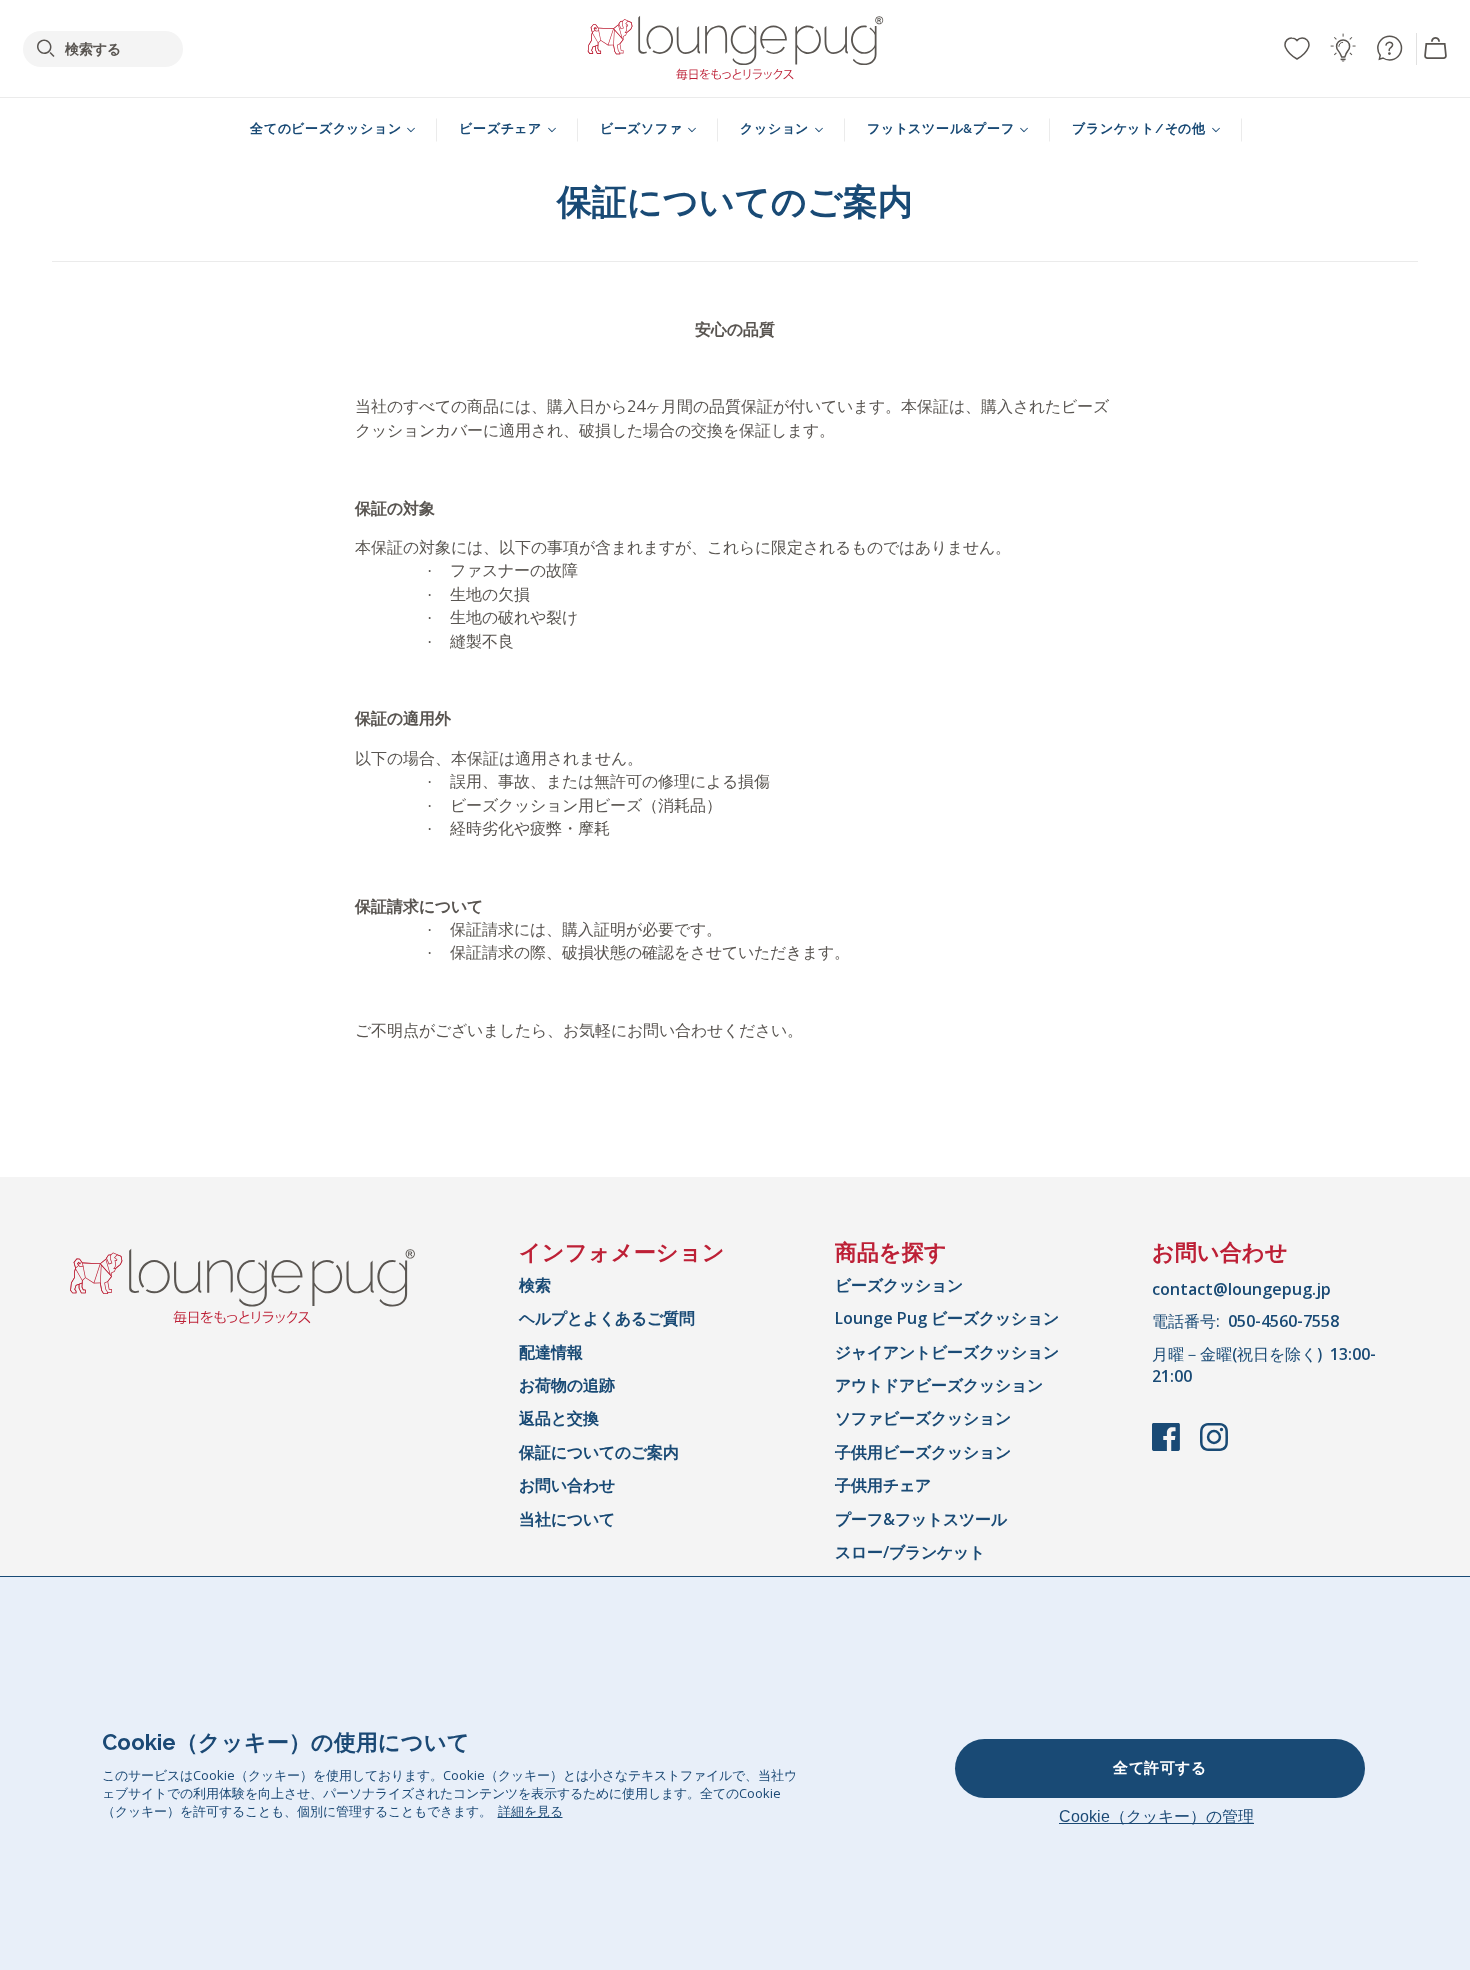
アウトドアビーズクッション (939, 1385)
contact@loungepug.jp (1241, 1289)
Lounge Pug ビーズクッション (947, 1318)
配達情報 (551, 1352)
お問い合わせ (567, 1485)
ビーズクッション (899, 1285)
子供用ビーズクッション (923, 1452)
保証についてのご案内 (599, 1452)
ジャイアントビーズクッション (947, 1352)
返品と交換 (559, 1418)
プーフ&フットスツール (921, 1519)
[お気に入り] (1297, 48)
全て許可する (1159, 1768)
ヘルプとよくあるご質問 (607, 1318)
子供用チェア (883, 1485)
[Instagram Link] (1214, 1447)
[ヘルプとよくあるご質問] (1389, 48)
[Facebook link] (1168, 1447)
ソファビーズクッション (923, 1418)
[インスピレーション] (1343, 48)
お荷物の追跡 (567, 1385)
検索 (535, 1285)
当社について (567, 1519)
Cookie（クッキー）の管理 (1156, 1816)
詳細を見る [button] (530, 1811)
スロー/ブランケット (910, 1552)
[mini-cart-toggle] (1436, 49)
